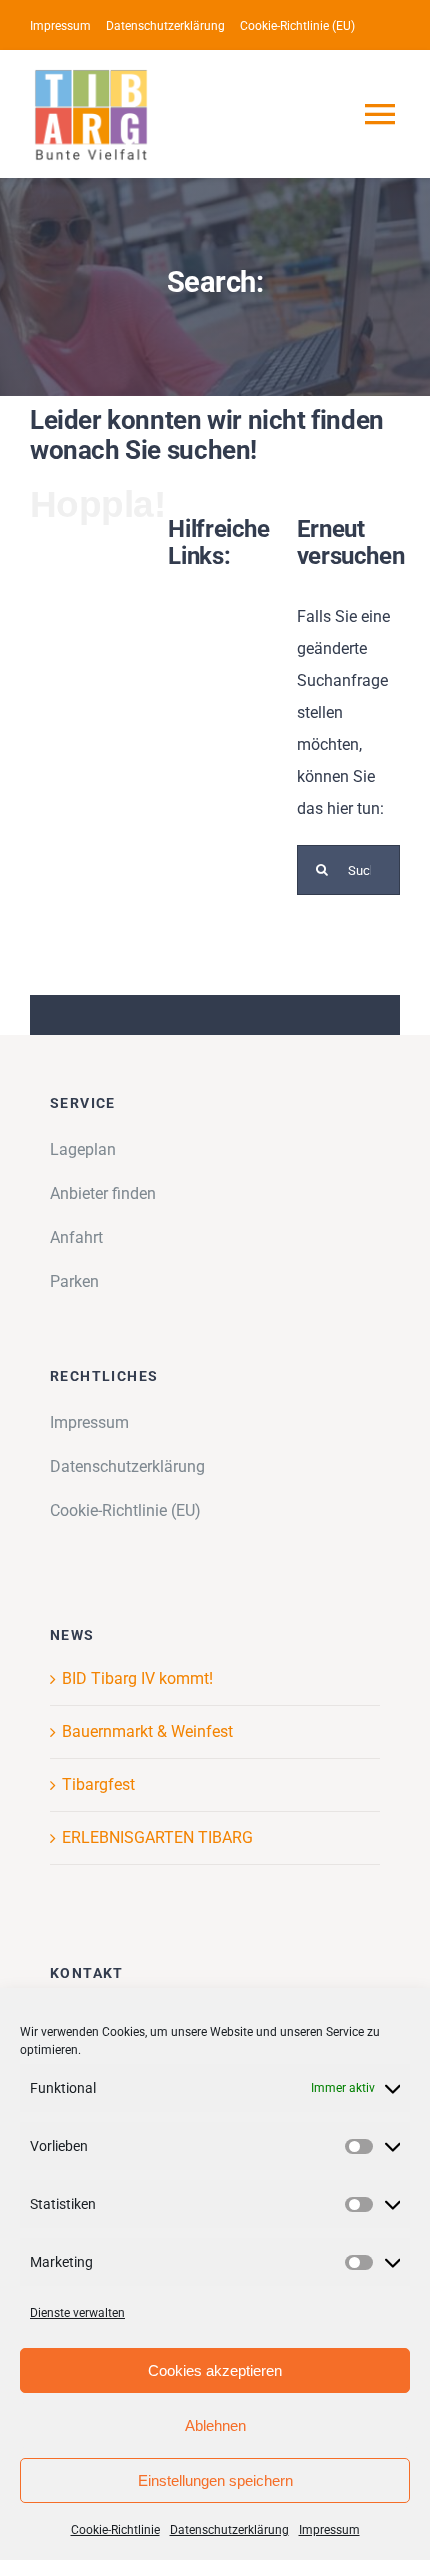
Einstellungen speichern (215, 2480)
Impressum (329, 2530)
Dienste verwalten (77, 2313)
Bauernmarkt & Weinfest (147, 1731)
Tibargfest (98, 1784)
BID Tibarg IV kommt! (137, 1678)
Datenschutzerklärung (229, 2530)
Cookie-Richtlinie (115, 2530)
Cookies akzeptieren (215, 2370)
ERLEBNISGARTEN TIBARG (157, 1837)
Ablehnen (215, 2425)
